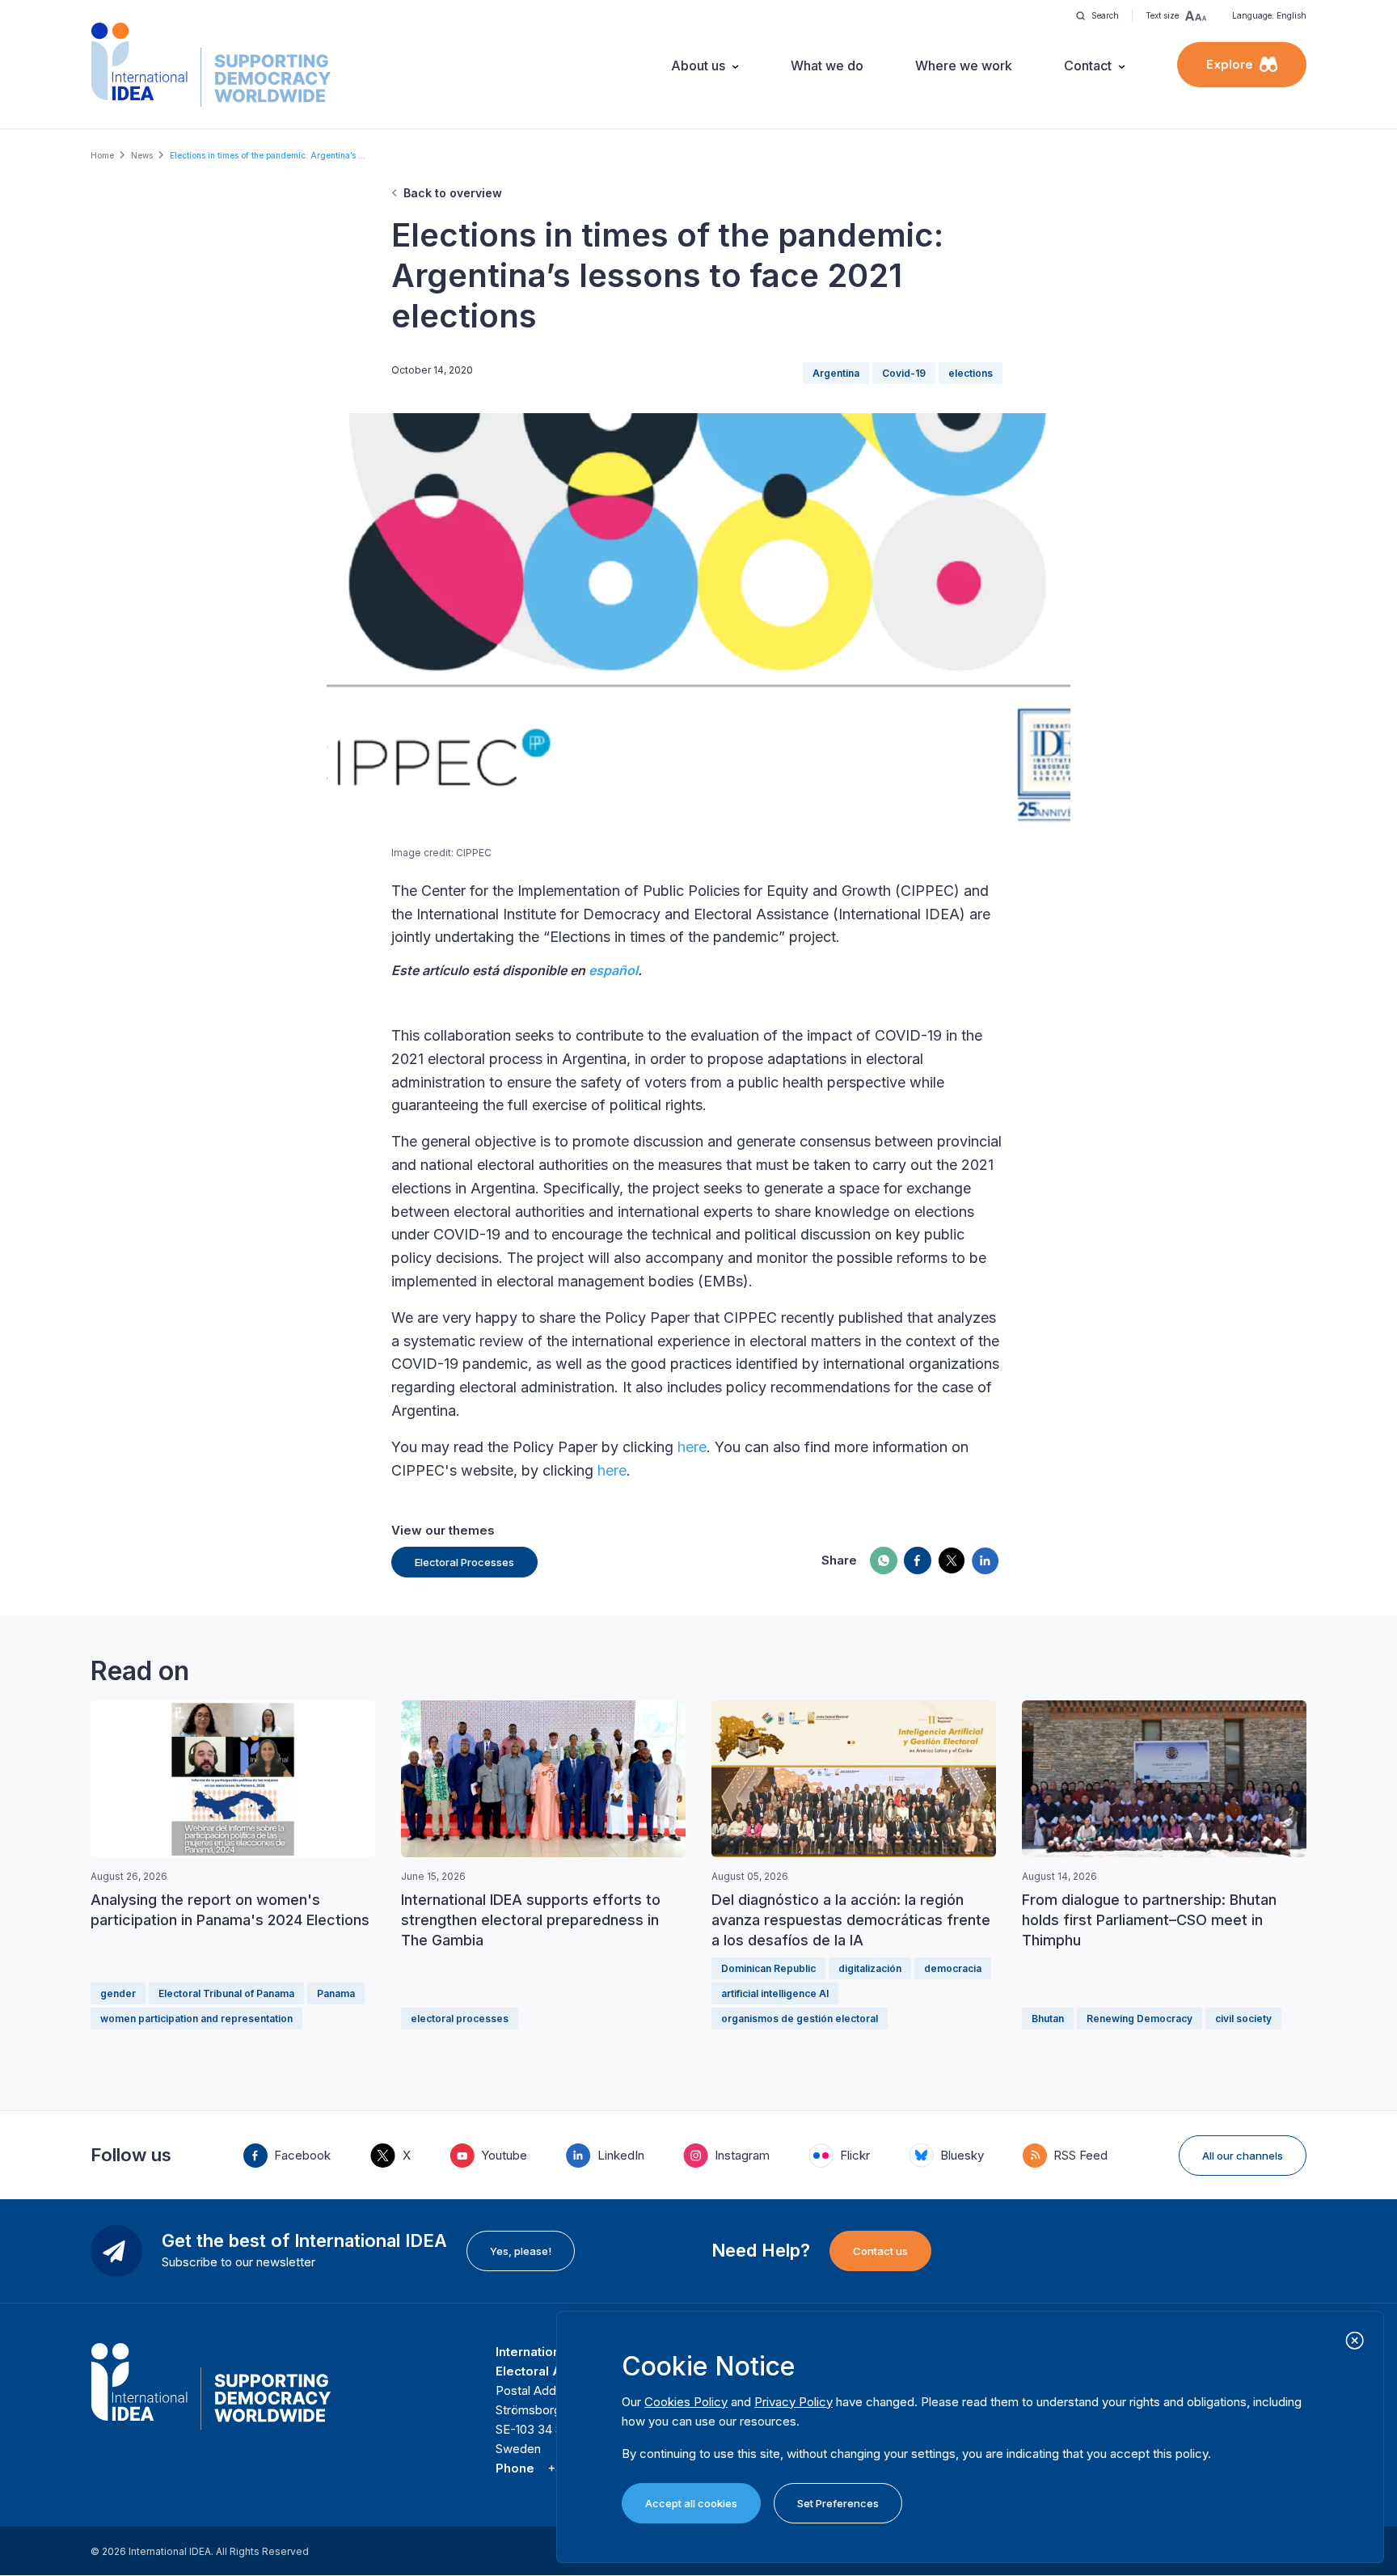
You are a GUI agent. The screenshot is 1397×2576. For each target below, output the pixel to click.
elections (971, 373)
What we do (827, 65)
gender (118, 1993)
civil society (1243, 2019)
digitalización (870, 1968)
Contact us (880, 2251)
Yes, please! (521, 2251)
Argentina (836, 373)
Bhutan (1048, 2019)
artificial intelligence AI (775, 1993)
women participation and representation (196, 2019)
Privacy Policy (793, 2402)
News (142, 155)
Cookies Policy (686, 2402)
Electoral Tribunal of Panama (226, 1993)
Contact (1088, 65)
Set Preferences (838, 2503)
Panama (336, 1993)
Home (102, 155)
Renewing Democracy (1140, 2019)
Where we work (964, 65)
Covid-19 (904, 373)
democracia (953, 1968)
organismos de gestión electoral (800, 2019)
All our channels (1243, 2156)
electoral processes (460, 2019)
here (692, 1447)
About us (698, 65)
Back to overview (453, 193)
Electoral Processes (464, 1562)
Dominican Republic (768, 1968)
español (613, 970)
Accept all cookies (691, 2503)
